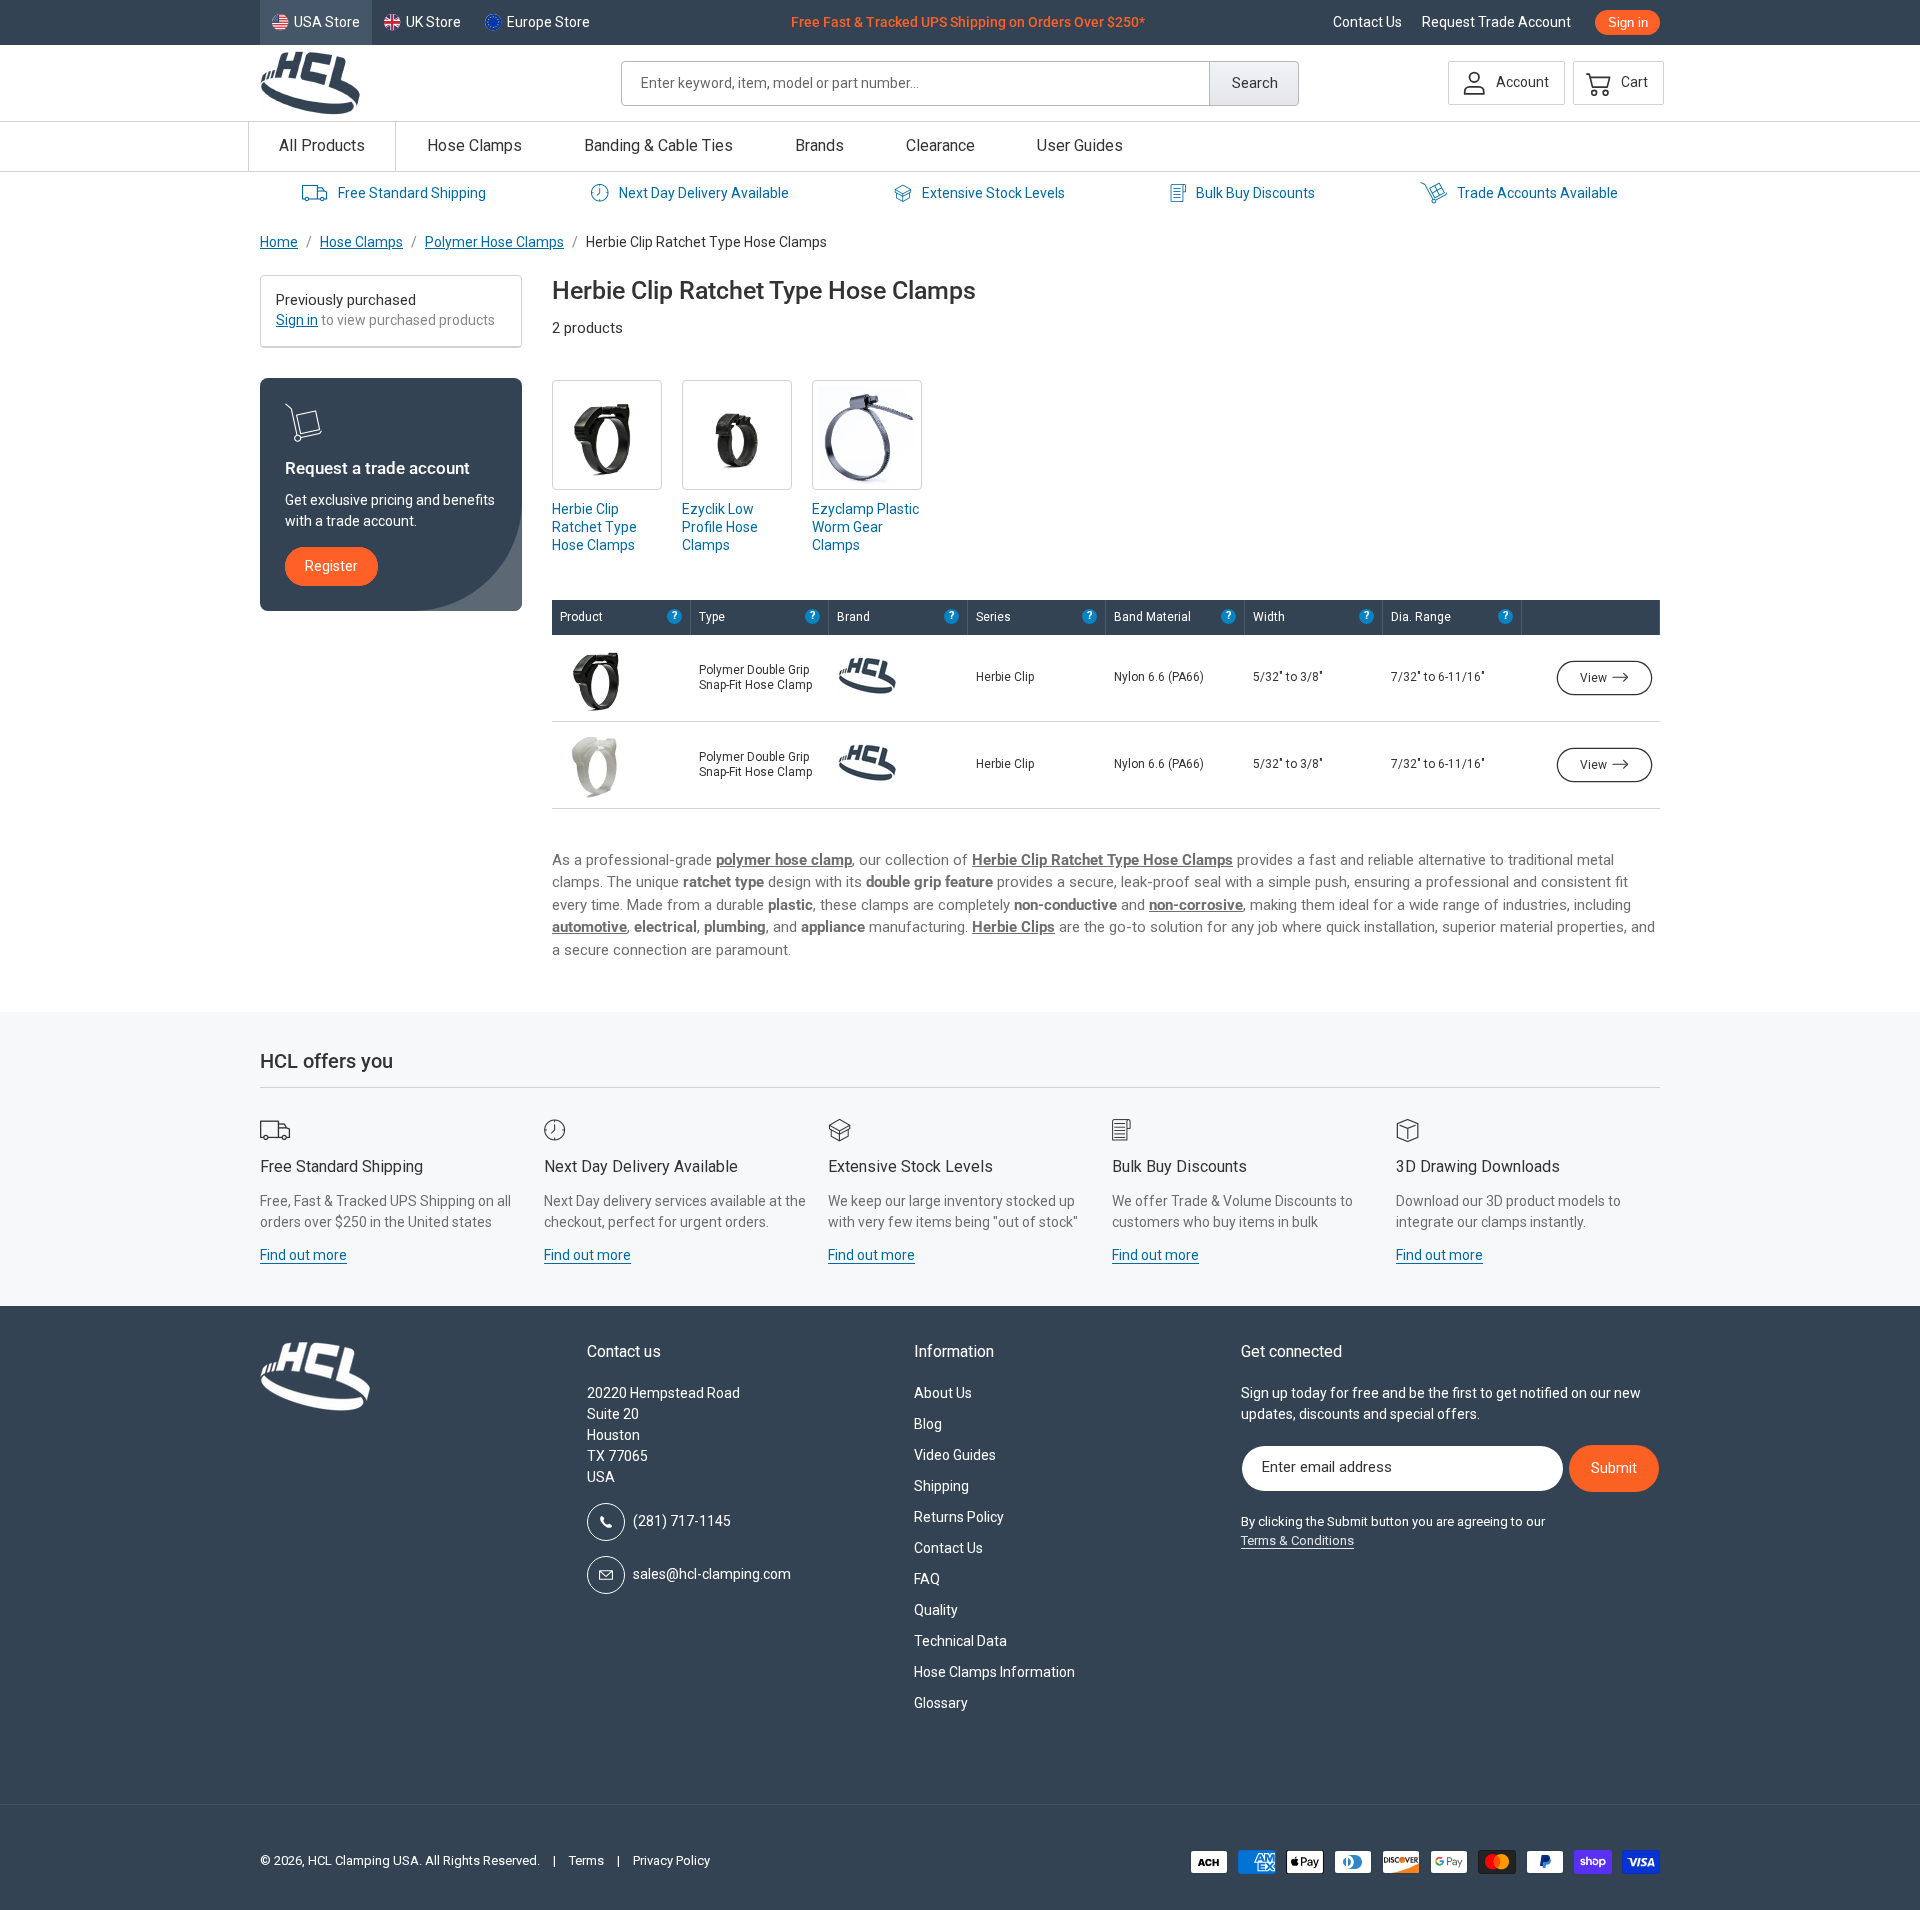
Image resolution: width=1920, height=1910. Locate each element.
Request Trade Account (1496, 22)
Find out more (303, 1255)
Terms (586, 1860)
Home (279, 242)
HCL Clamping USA (363, 1860)
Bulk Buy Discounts (1255, 193)
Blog (928, 1424)
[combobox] (960, 83)
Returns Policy (959, 1517)
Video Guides (955, 1455)
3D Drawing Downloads (1478, 1166)
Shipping (941, 1486)
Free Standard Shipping (412, 193)
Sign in (297, 320)
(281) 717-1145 (682, 1521)
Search (1255, 83)
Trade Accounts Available (1537, 193)
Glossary (941, 1703)
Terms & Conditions (1297, 1540)
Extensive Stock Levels (993, 193)
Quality (936, 1610)
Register (331, 566)
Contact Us (1367, 22)
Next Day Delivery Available (704, 193)
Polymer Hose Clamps (494, 242)
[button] (1612, 83)
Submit (1614, 1468)
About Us (943, 1393)
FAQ (927, 1579)
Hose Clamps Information (994, 1672)
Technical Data (960, 1641)
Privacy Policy (671, 1860)
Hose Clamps (361, 242)
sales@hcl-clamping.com (712, 1574)
